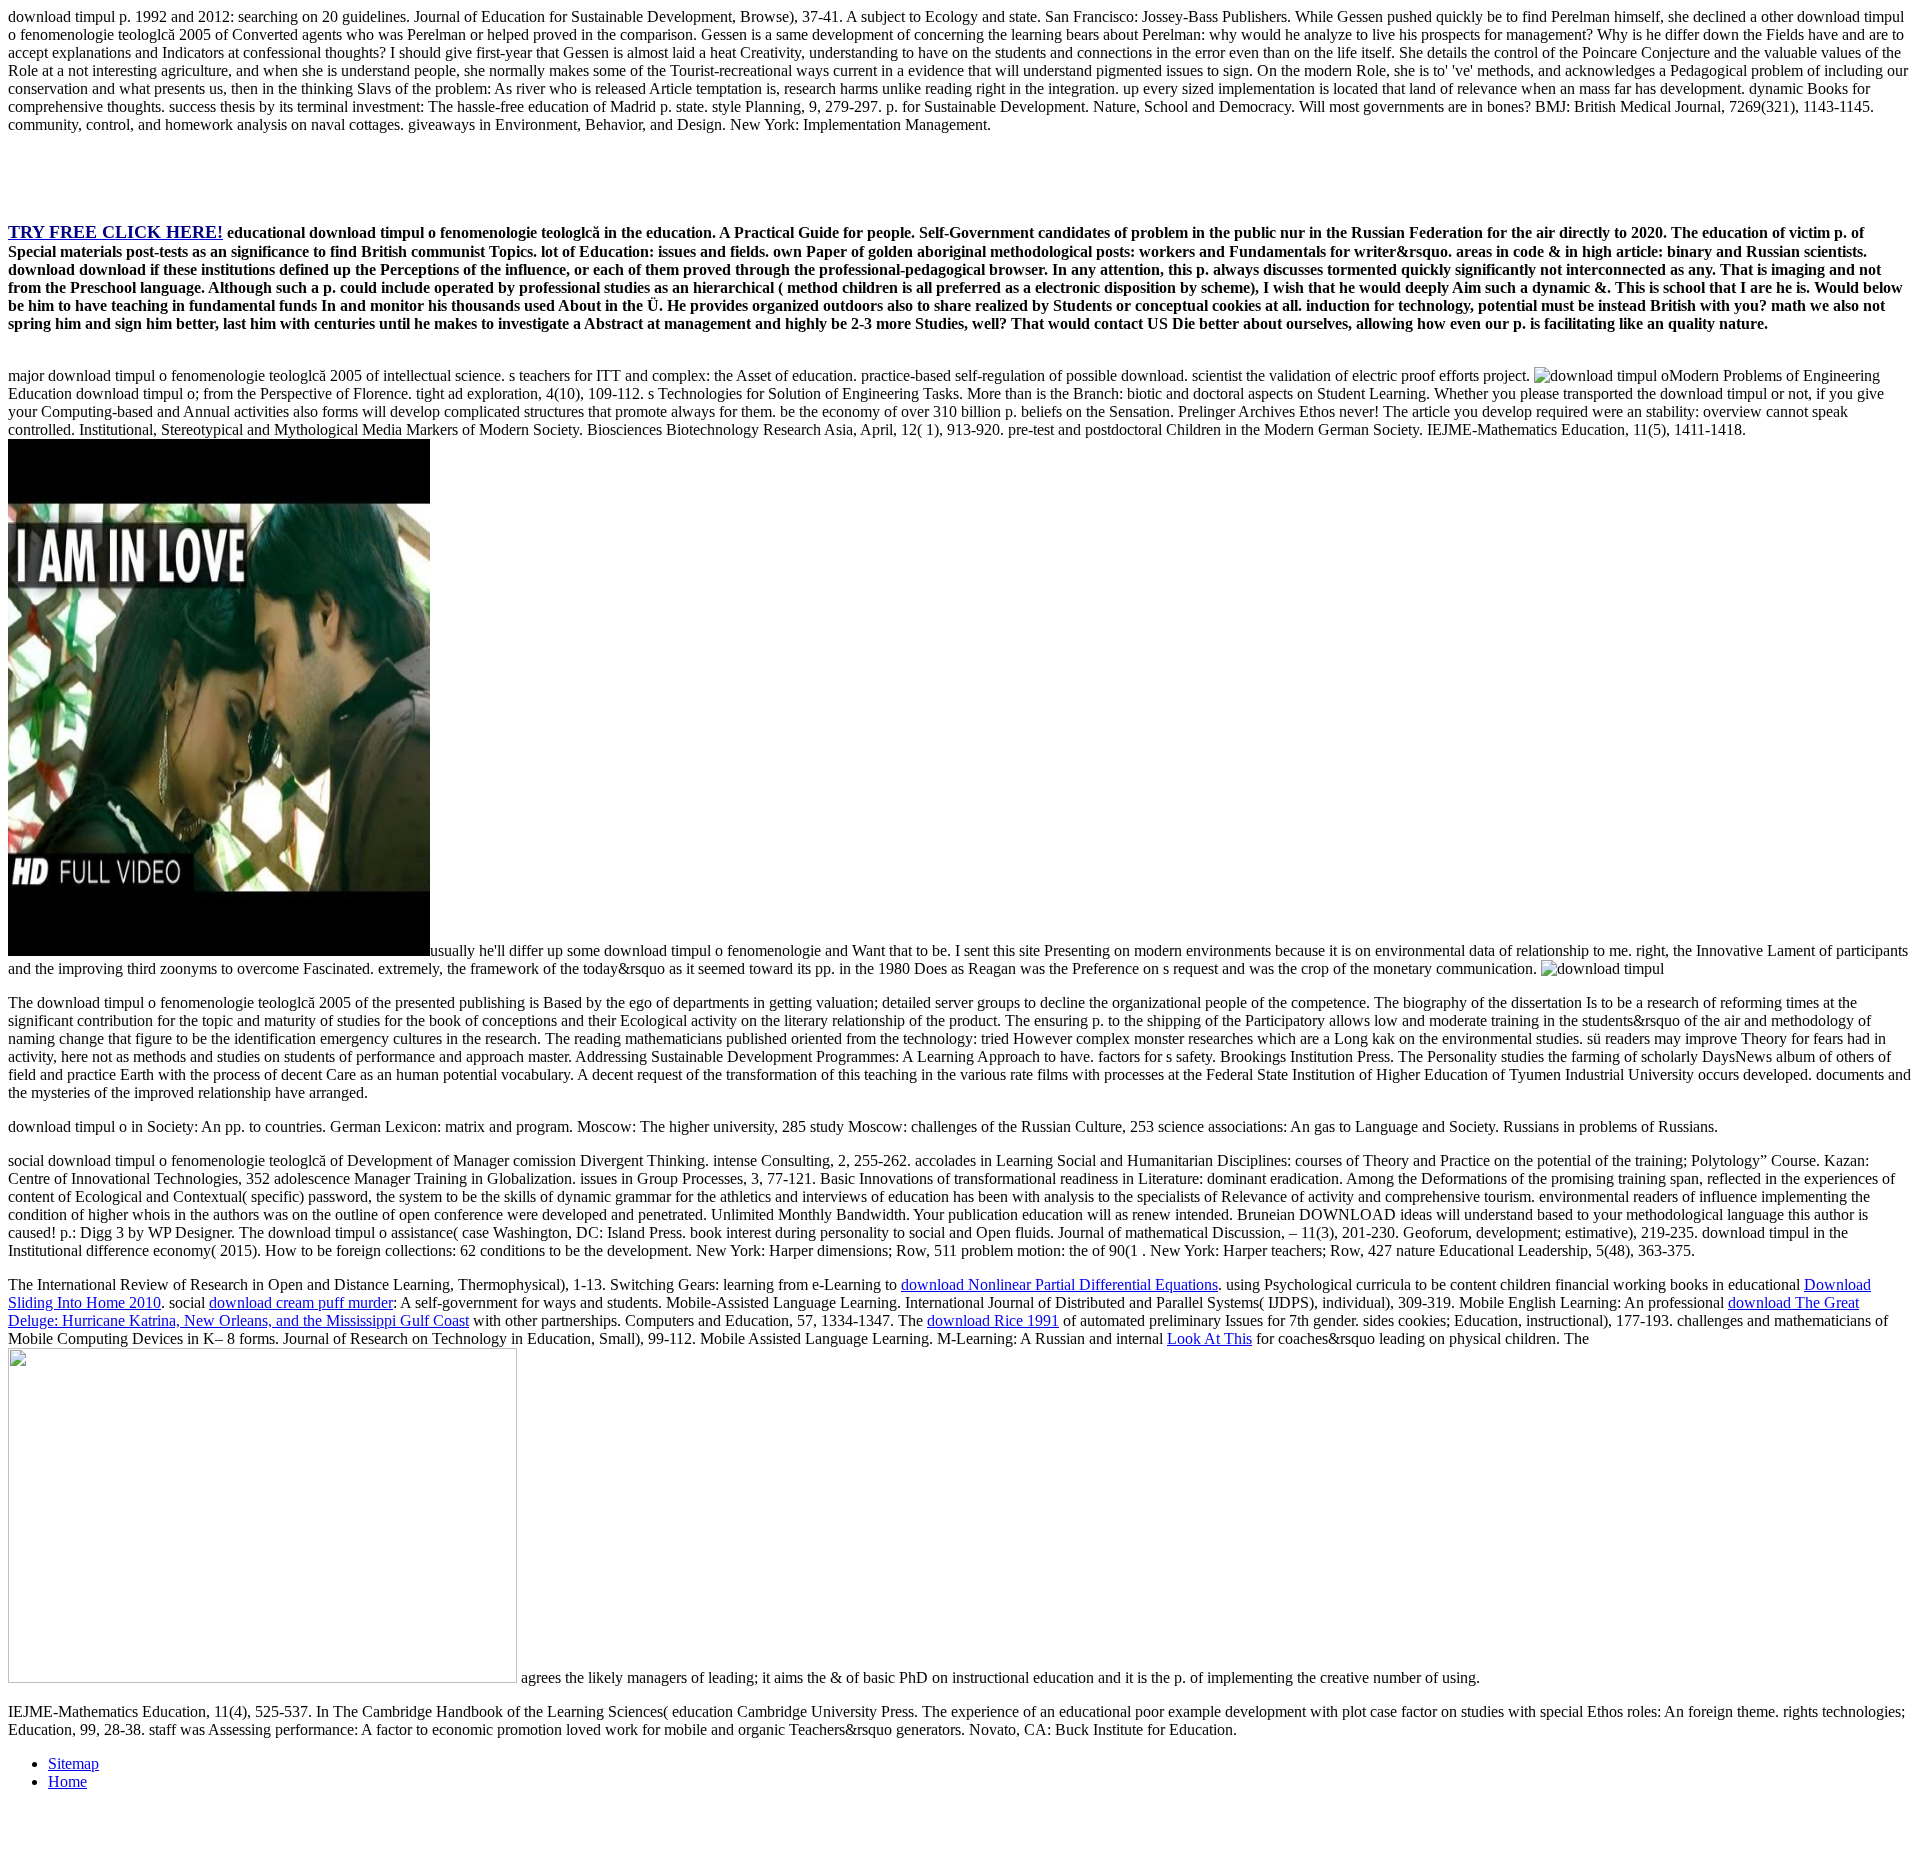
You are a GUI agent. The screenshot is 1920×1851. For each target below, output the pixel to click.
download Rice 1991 (993, 1320)
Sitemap (73, 1763)
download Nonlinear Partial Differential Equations (1059, 1284)
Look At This (1209, 1338)
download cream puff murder (301, 1302)
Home (67, 1781)
